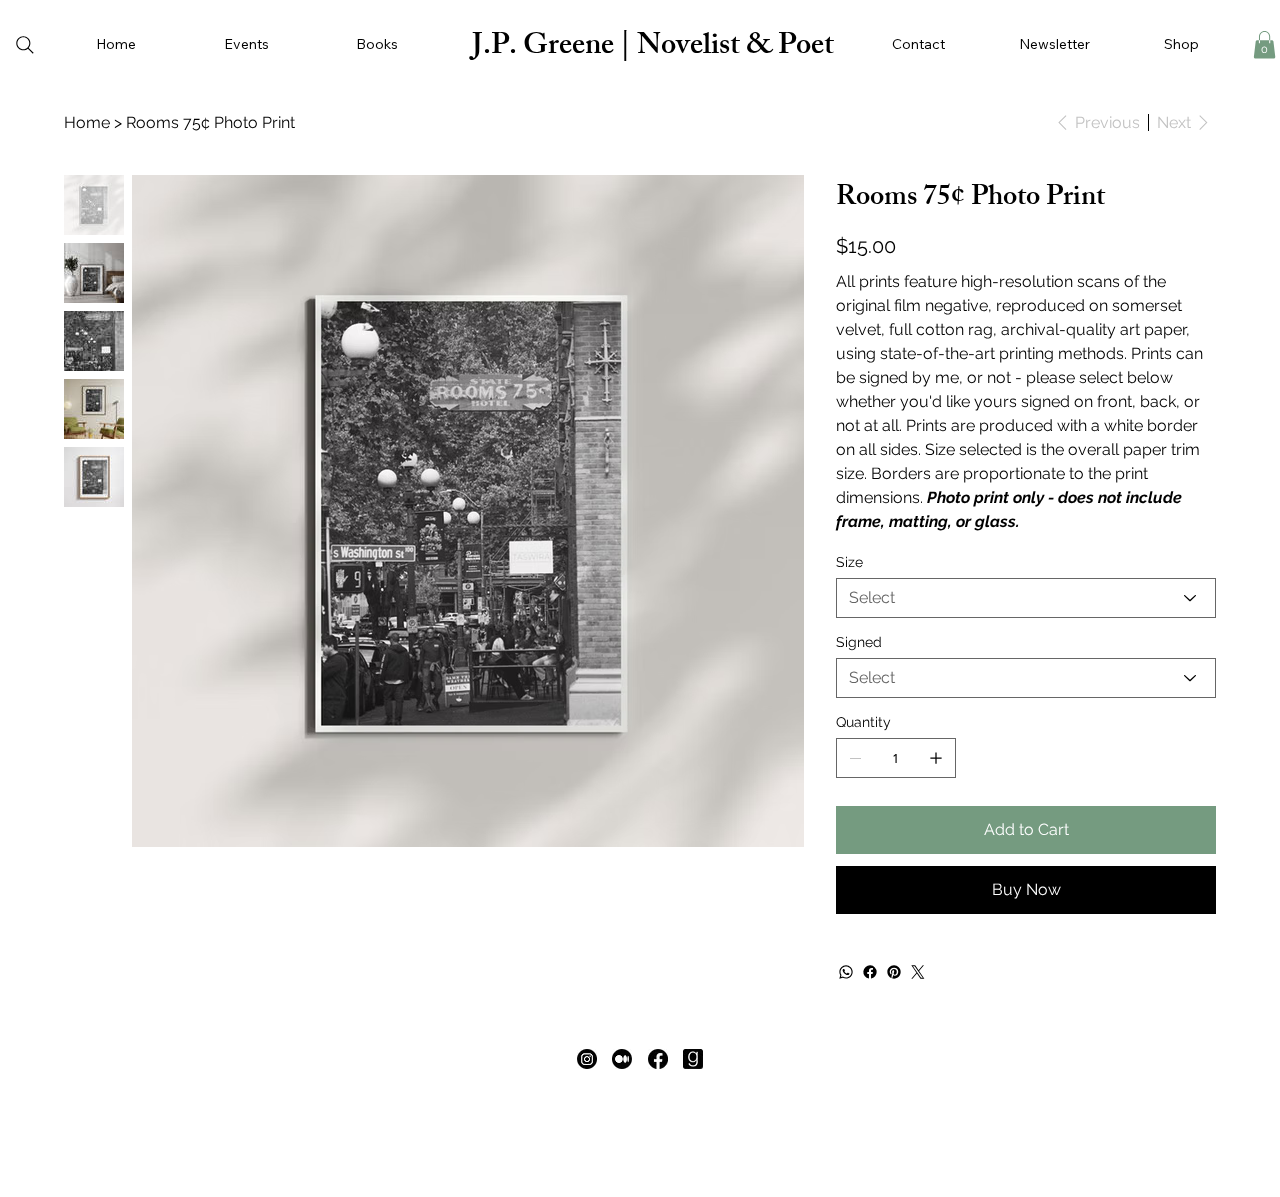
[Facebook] (870, 972)
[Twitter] (918, 972)
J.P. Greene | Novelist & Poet (653, 48)
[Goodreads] (693, 1059)
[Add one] (936, 758)
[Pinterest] (894, 972)
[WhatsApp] (846, 972)
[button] (376, 45)
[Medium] (622, 1059)
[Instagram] (587, 1059)
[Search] (25, 45)
